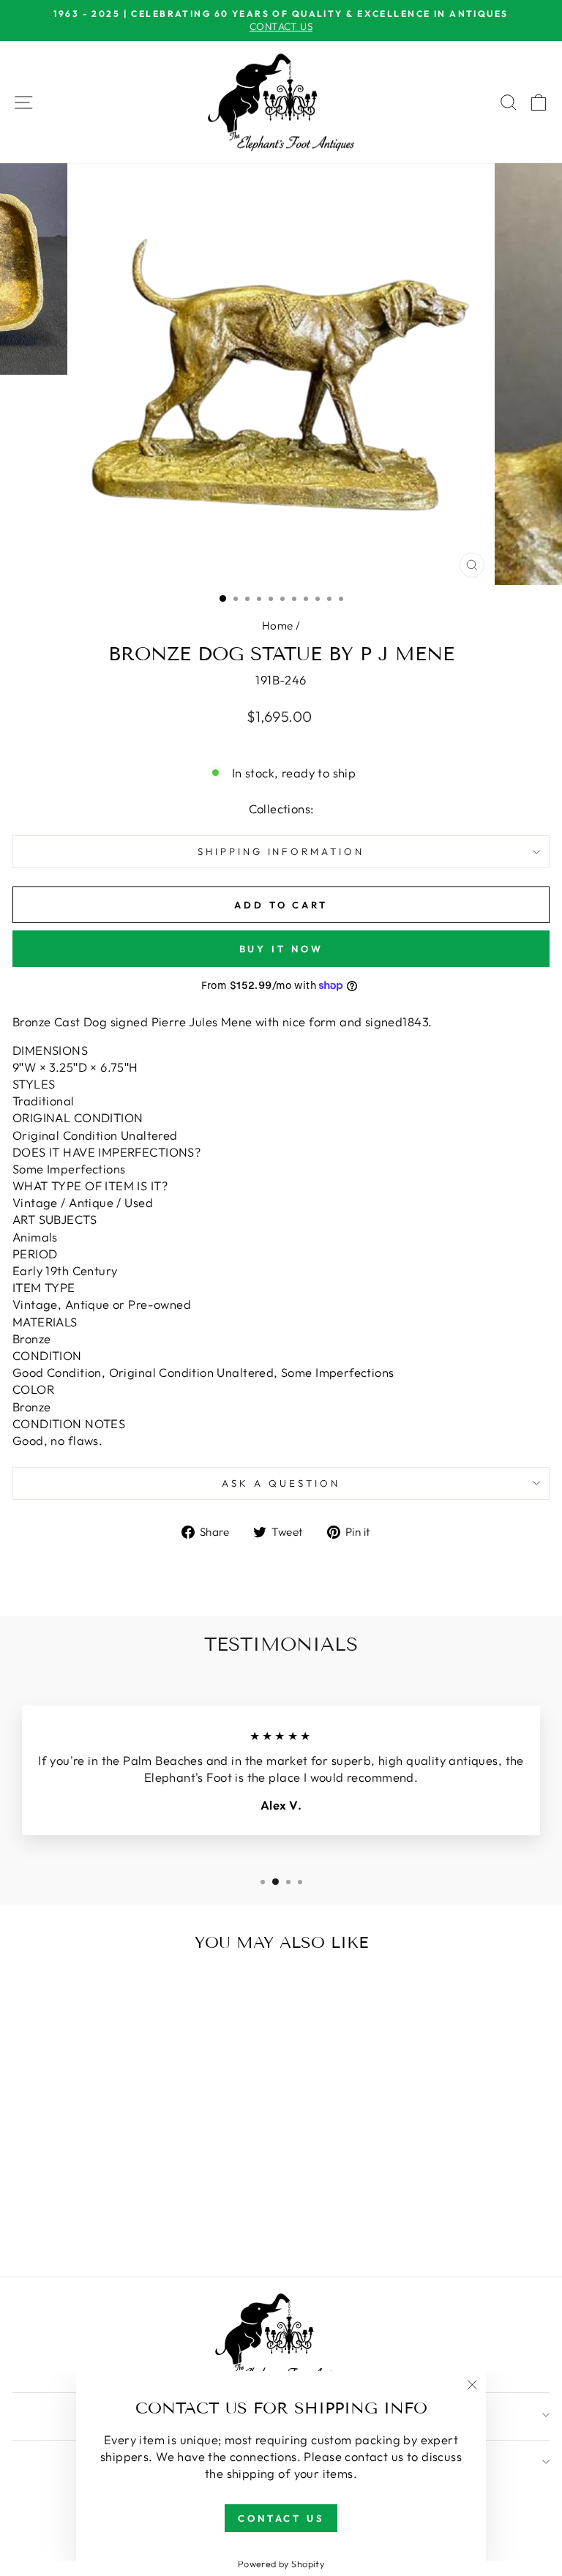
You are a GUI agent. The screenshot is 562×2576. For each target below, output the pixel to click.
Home (278, 626)
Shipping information (281, 851)
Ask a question (281, 1483)
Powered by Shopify (281, 2564)
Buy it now (281, 949)
